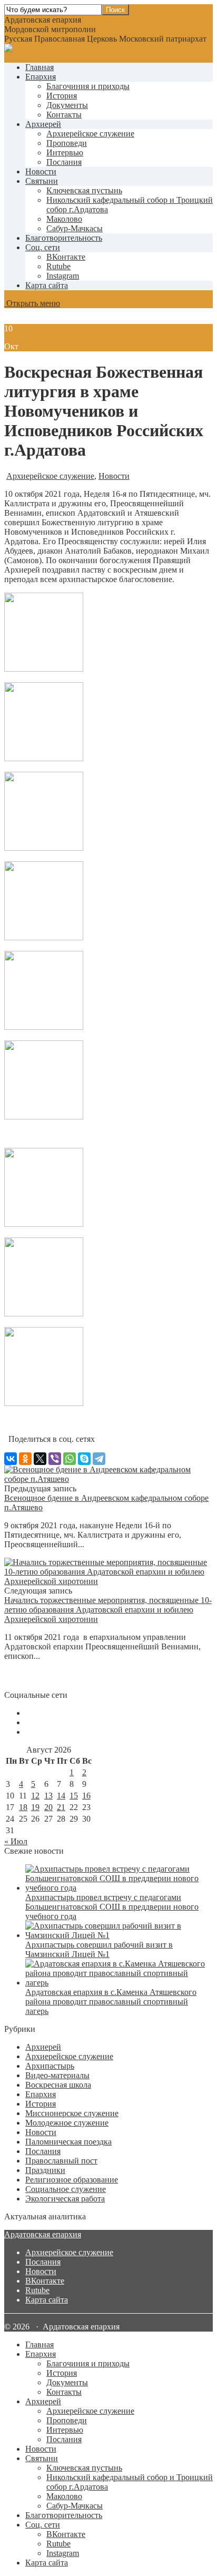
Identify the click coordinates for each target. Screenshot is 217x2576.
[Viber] (55, 1459)
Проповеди (67, 143)
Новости (41, 171)
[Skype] (84, 1459)
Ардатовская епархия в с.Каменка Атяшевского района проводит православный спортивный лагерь (111, 2002)
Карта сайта (47, 285)
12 (35, 1796)
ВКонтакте (45, 2281)
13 (48, 1796)
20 (48, 1807)
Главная (40, 67)
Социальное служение (66, 2189)
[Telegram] (99, 1459)
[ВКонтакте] (11, 1459)
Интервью (65, 153)
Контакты (64, 115)
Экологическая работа (65, 2199)
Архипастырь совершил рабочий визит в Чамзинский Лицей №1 (99, 1949)
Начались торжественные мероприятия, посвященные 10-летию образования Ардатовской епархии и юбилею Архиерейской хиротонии (108, 1610)
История (62, 96)
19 (35, 1807)
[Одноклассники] (25, 1459)
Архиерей (43, 124)
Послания (64, 162)
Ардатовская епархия (43, 2234)
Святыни (42, 181)
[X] (40, 1459)
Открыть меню (32, 303)
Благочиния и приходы (88, 86)
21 (61, 1807)
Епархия (41, 77)
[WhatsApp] (70, 1459)
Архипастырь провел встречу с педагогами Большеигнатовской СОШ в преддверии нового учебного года (112, 1907)
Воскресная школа (58, 2085)
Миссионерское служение (72, 2113)
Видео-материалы (57, 2075)
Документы (67, 105)
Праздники (45, 2170)
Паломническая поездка (68, 2142)
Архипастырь (50, 2066)
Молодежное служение (67, 2123)
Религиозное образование (72, 2180)
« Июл (16, 1841)
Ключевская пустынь (84, 190)
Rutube (37, 2290)
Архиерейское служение (90, 134)
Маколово (64, 219)
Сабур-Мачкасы (75, 228)
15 (74, 1796)
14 (61, 1796)
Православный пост (61, 2161)
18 (23, 1807)
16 (86, 1796)
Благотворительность (64, 238)
